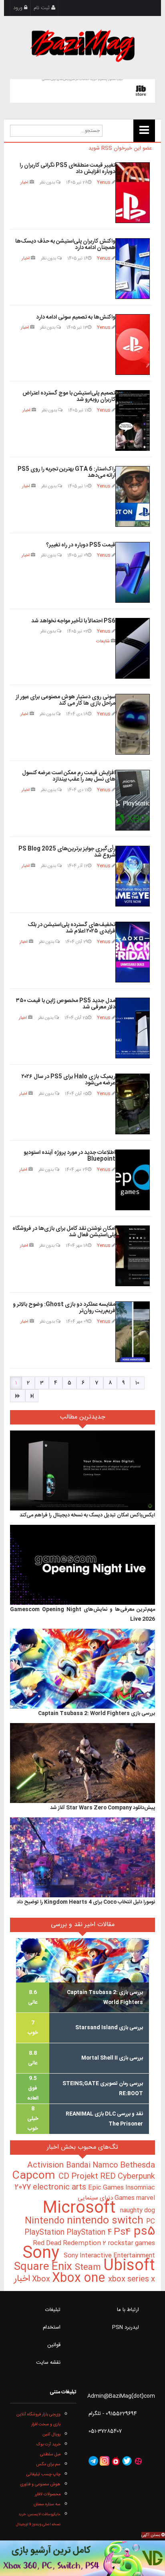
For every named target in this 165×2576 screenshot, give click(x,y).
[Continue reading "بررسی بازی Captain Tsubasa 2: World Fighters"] (82, 1669)
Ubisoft (129, 2266)
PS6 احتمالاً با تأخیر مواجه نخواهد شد (73, 621)
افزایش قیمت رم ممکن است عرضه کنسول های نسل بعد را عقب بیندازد (69, 776)
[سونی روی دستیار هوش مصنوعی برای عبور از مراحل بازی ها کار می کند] (133, 724)
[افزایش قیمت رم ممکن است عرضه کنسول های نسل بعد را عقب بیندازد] (133, 800)
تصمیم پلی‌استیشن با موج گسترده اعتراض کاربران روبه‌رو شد (69, 397)
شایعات (103, 641)
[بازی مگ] (82, 45)
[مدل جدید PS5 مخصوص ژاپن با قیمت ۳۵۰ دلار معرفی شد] (133, 1028)
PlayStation (45, 2233)
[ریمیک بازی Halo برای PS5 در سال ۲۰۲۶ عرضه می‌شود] (133, 1104)
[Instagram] (105, 2461)
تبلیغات (53, 2310)
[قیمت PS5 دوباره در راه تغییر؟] (133, 572)
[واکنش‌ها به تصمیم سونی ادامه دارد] (133, 345)
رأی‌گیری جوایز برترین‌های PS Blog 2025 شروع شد (67, 852)
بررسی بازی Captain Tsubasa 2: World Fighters (97, 1713)
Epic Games (107, 2188)
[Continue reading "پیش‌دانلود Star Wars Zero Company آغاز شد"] (82, 1763)
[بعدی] (18, 1396)
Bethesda (138, 2166)
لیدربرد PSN (126, 2327)
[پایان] (32, 1396)
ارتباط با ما (128, 2310)
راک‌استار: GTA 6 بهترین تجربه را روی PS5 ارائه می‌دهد (66, 473)
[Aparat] (138, 2461)
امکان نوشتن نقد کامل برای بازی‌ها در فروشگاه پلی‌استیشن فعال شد (64, 1232)
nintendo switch (107, 2221)
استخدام (52, 2327)
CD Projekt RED (88, 2177)
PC (151, 2222)
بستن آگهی (151, 2535)
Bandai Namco (93, 2166)
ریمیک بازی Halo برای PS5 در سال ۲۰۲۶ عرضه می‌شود (68, 1080)
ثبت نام (42, 8)
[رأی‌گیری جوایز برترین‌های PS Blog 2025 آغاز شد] (133, 876)
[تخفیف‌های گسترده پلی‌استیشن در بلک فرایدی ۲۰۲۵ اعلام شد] (133, 952)
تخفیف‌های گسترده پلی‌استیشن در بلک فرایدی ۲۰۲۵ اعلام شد (71, 928)
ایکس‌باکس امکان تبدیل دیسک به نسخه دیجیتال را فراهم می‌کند (87, 1515)
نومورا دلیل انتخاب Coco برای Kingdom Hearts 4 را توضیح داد (86, 1902)
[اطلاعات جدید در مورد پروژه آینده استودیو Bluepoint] (133, 1180)
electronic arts (60, 2188)
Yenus (104, 182)
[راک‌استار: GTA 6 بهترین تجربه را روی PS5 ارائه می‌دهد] (133, 496)
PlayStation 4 (90, 2233)
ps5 (144, 2232)
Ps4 (124, 2232)
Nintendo (46, 2221)
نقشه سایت (48, 2363)
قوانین (54, 2345)
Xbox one (80, 2278)
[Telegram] (93, 2461)
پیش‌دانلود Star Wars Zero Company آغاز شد (103, 1808)
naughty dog (138, 2210)
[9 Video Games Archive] (82, 2558)
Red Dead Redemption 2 (70, 2243)
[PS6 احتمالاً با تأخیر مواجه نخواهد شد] (133, 648)
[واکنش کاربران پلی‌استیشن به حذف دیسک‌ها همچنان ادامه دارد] (133, 269)
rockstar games (131, 2243)
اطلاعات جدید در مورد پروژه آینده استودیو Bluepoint (69, 1156)
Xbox (42, 2279)
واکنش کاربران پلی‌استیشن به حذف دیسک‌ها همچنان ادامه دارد (65, 245)
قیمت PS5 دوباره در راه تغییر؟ (81, 545)
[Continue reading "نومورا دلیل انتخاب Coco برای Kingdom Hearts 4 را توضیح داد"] (82, 1857)
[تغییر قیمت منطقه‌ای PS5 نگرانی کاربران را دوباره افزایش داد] (133, 193)
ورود (19, 8)
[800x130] (82, 91)
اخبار (24, 182)
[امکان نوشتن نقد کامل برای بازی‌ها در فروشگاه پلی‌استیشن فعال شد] (133, 1256)
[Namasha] (116, 2461)
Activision (47, 2166)
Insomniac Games (135, 2193)
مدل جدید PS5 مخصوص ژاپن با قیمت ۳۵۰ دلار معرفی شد (66, 1004)
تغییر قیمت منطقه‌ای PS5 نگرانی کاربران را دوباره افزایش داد (67, 169)
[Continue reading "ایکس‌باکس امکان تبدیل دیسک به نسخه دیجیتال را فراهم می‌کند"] (82, 1470)
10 (137, 1383)
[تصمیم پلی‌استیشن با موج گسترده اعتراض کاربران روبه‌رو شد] (133, 420)
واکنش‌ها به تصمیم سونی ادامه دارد (76, 317)
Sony (43, 2254)
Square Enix (44, 2267)
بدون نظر (48, 182)
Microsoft (81, 2208)
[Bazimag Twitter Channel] (127, 2461)
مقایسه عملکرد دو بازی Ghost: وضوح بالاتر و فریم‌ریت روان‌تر (64, 1308)
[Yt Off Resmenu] (144, 131)
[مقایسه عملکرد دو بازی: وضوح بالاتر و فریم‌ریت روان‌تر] (133, 1332)
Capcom (35, 2176)
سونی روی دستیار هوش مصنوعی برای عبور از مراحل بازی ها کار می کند (65, 700)
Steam (89, 2268)
